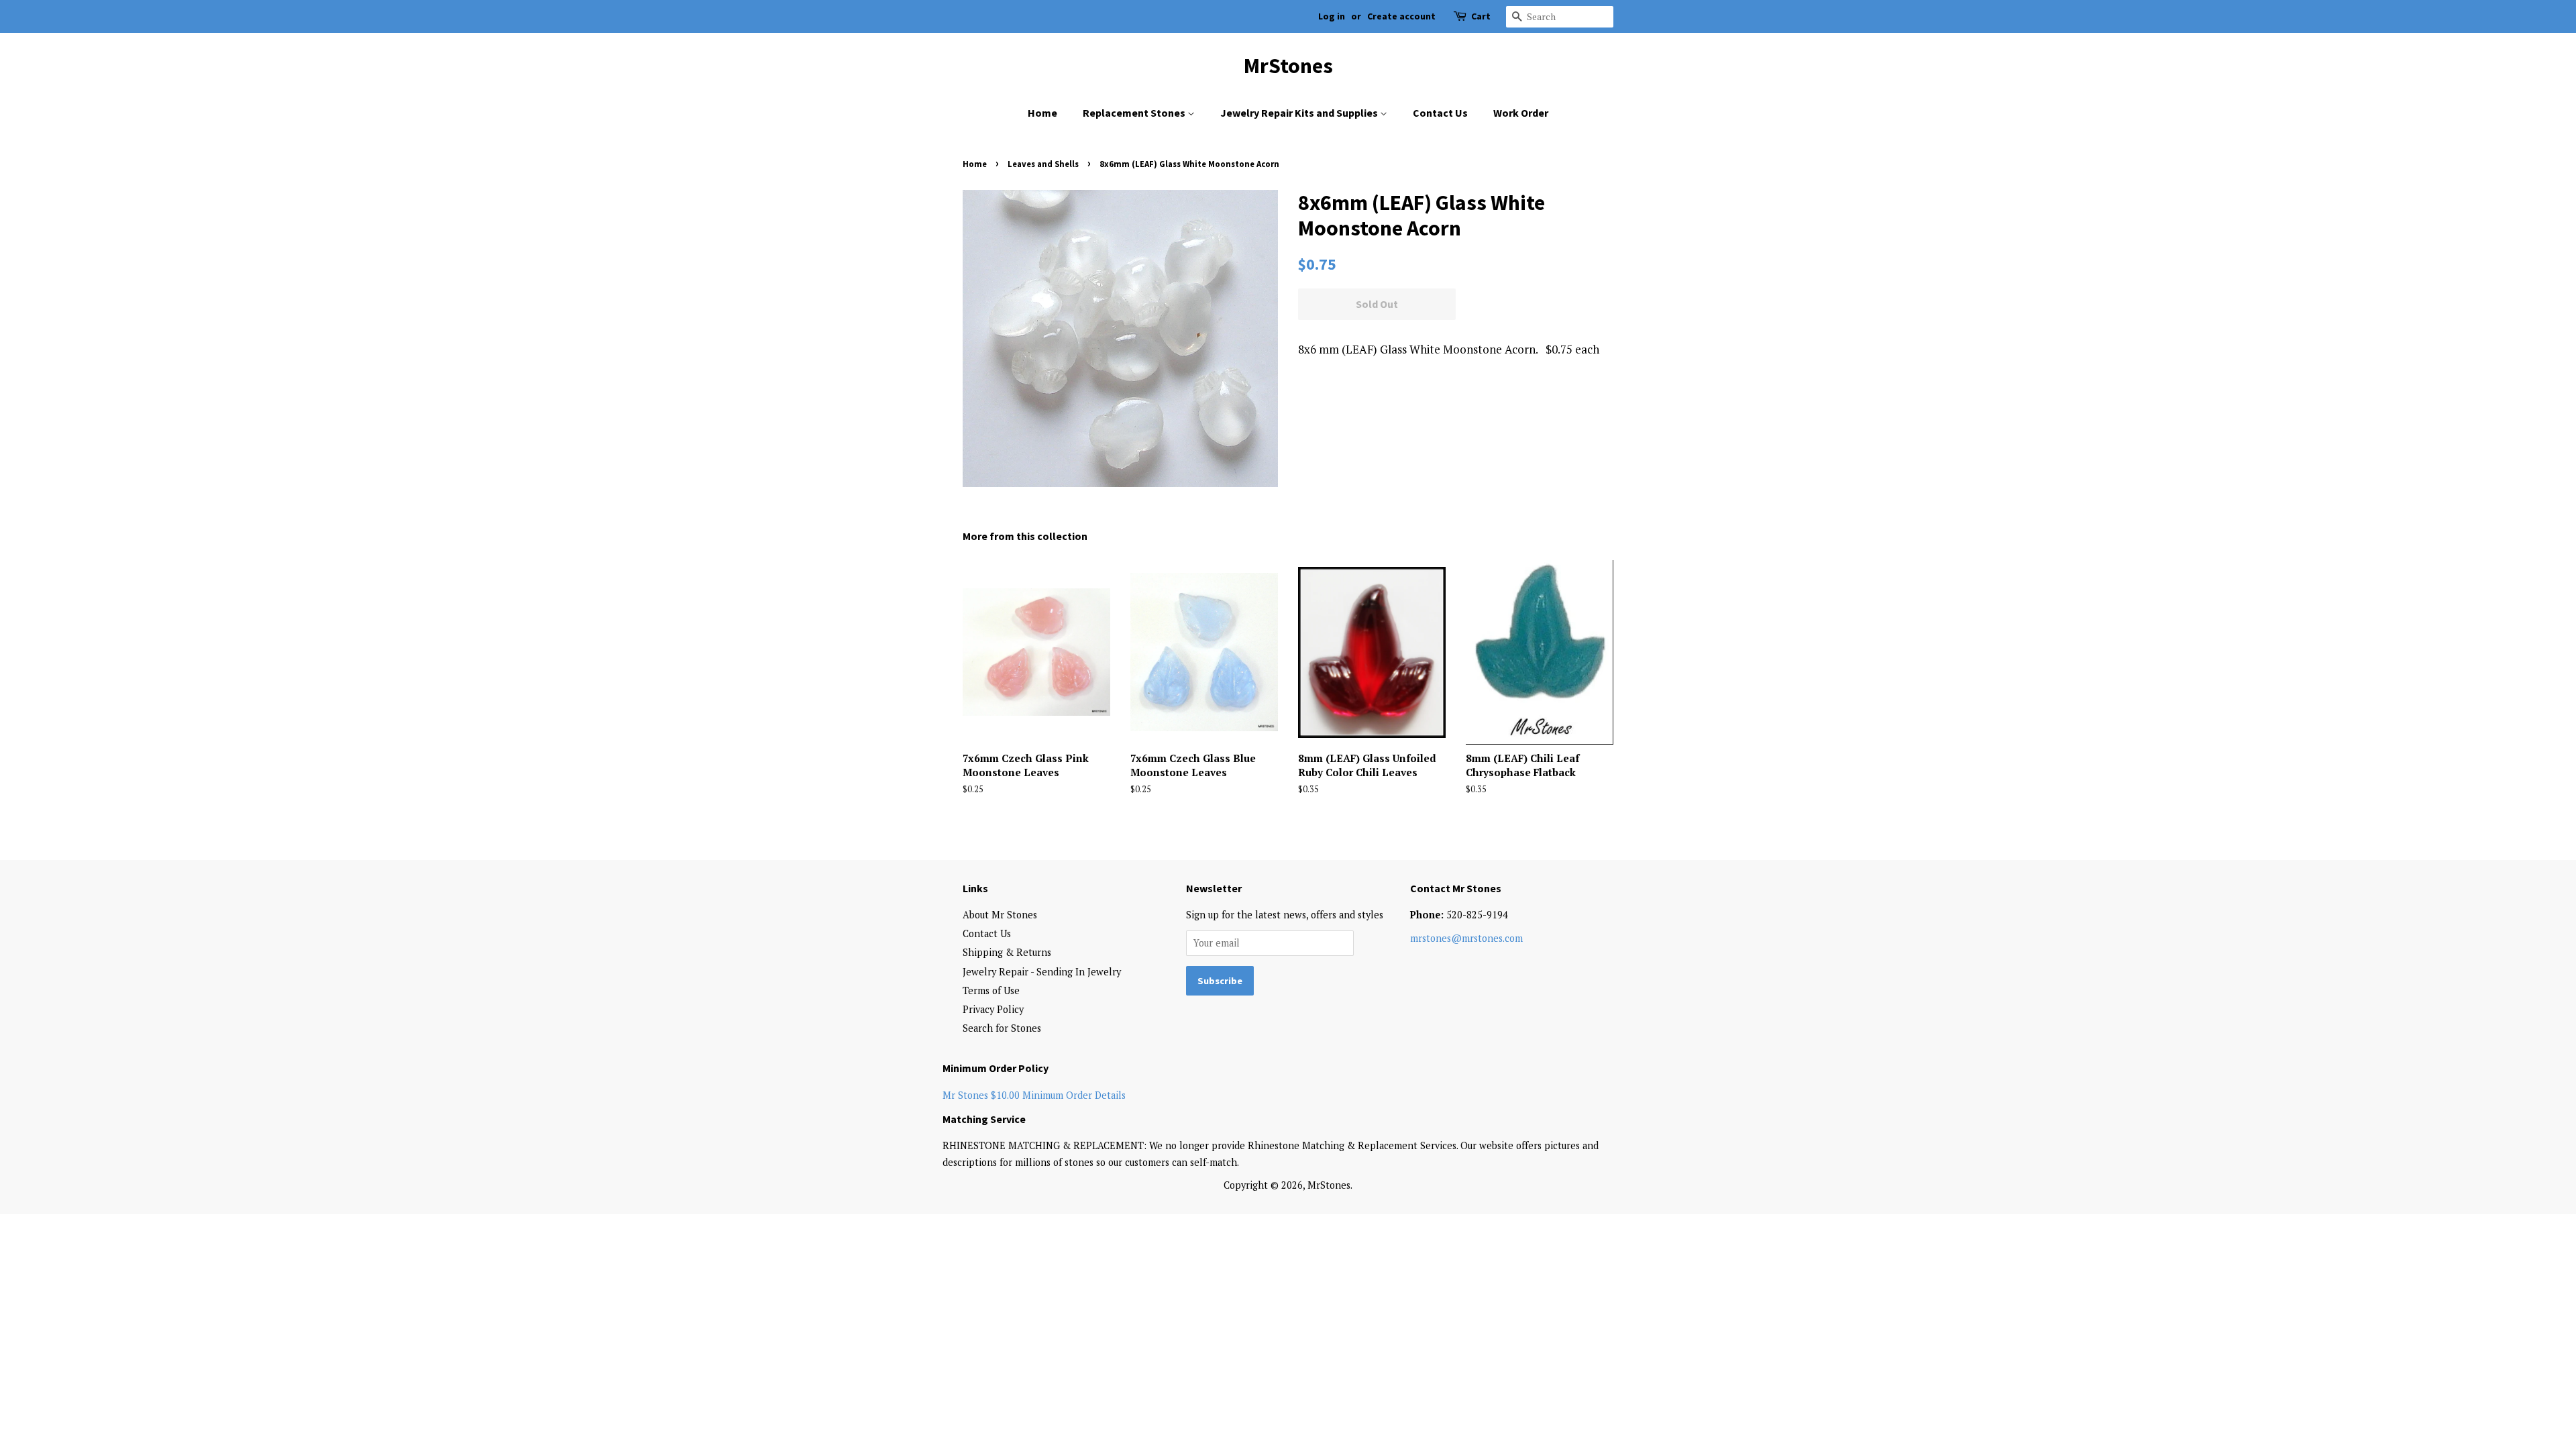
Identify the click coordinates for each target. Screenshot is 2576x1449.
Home (1042, 113)
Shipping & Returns (1007, 952)
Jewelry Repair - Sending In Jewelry (1042, 972)
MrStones (1288, 66)
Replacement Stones (1135, 113)
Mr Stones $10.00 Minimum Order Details (1034, 1095)
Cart (1481, 16)
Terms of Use (991, 990)
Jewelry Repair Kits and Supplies (1300, 113)
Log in (1332, 16)
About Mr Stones (1000, 915)
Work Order (1521, 113)
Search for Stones (1002, 1028)
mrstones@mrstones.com (1466, 938)
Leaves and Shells (1043, 164)
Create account (1401, 16)
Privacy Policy (993, 1009)
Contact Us (1440, 113)
